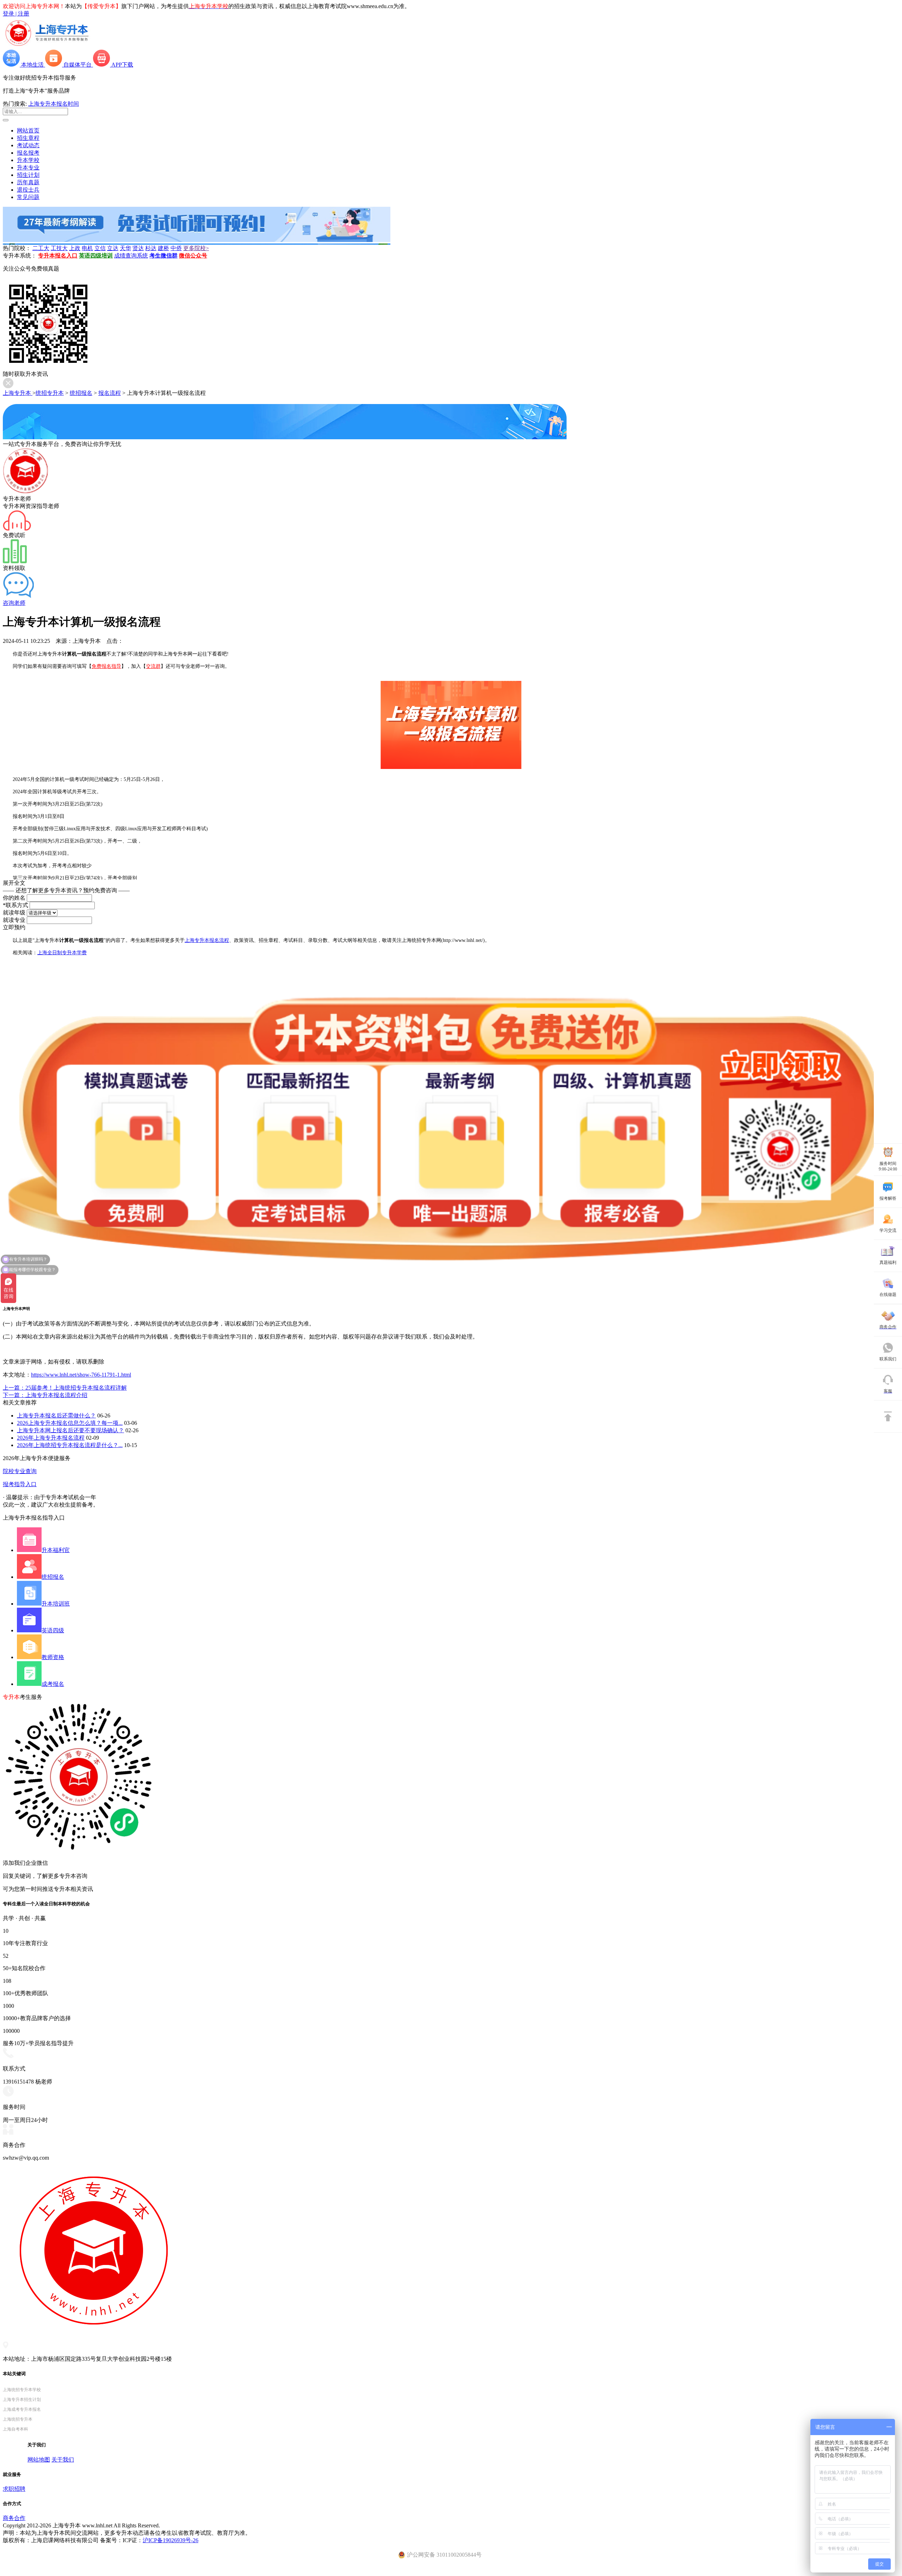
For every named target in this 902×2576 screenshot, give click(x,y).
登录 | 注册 (16, 14)
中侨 (176, 248)
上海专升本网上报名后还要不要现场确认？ (70, 1430)
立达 (113, 248)
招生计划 (28, 175)
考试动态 (28, 145)
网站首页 (28, 131)
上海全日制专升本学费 (62, 953)
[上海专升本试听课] (197, 240)
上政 (75, 248)
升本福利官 (56, 1550)
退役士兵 (28, 190)
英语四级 (53, 1630)
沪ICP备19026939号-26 (171, 2540)
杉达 (151, 248)
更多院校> (196, 248)
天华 (125, 248)
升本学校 (28, 160)
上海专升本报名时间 (54, 104)
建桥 (163, 248)
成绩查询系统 (131, 256)
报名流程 (110, 393)
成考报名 (53, 1684)
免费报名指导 (106, 666)
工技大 (59, 248)
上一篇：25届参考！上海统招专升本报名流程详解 (65, 1388)
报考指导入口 (20, 1484)
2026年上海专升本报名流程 (51, 1438)
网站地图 (39, 2460)
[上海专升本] (47, 46)
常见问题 (28, 197)
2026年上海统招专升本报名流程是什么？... (70, 1445)
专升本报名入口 (58, 256)
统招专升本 (50, 393)
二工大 (41, 248)
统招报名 (81, 393)
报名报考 (28, 153)
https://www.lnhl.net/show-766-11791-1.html (81, 1375)
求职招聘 (14, 2489)
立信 (100, 248)
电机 (87, 248)
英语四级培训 (96, 256)
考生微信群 (163, 256)
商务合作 (14, 2518)
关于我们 (63, 2460)
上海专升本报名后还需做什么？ (56, 1416)
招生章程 (28, 138)
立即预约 (14, 927)
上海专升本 (18, 393)
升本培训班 (56, 1604)
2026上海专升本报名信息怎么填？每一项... (70, 1423)
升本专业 (28, 167)
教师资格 (53, 1657)
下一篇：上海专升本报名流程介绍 (45, 1395)
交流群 (153, 666)
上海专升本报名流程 (207, 940)
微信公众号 (193, 256)
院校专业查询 (20, 1471)
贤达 (138, 248)
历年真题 (28, 182)
